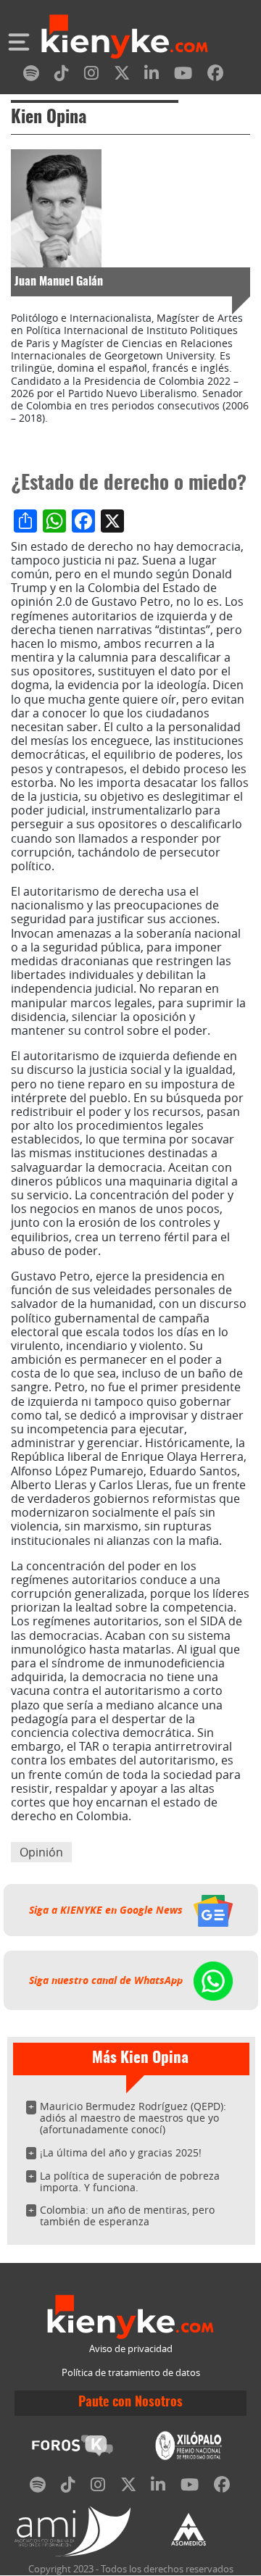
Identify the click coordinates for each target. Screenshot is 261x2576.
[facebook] (215, 76)
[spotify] (31, 76)
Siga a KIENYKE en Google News (107, 1910)
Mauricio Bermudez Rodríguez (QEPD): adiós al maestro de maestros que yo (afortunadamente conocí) (133, 2118)
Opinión (41, 1852)
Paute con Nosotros (130, 2403)
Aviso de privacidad (131, 2349)
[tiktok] (62, 76)
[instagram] (91, 76)
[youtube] (183, 76)
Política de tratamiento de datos (131, 2373)
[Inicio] (125, 38)
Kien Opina (49, 118)
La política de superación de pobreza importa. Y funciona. (130, 2181)
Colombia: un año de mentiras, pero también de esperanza (127, 2216)
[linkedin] (152, 76)
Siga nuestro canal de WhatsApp (107, 1980)
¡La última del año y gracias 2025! (121, 2152)
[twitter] (122, 76)
